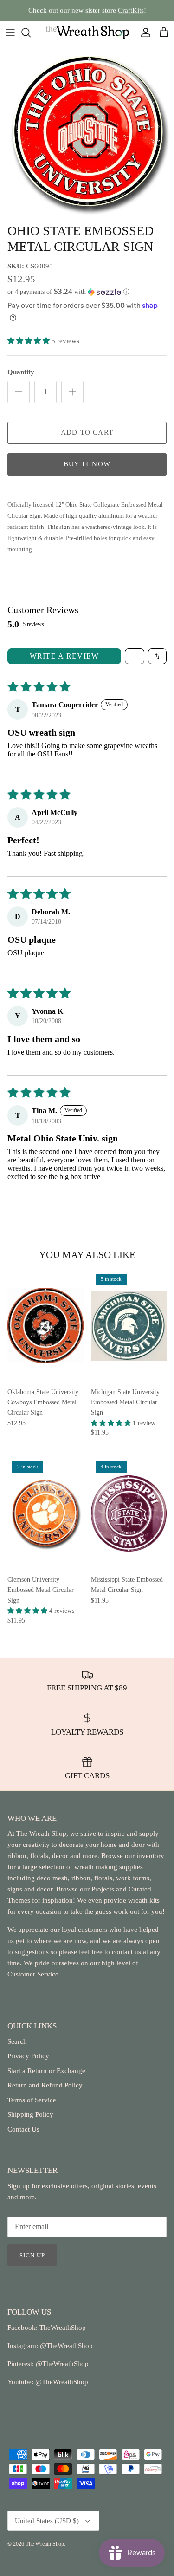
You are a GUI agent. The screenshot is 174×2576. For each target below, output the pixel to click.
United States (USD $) (47, 2521)
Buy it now (87, 464)
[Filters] (135, 656)
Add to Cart (87, 432)
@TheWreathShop (61, 2364)
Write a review (64, 656)
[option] (87, 131)
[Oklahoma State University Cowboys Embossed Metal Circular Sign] (45, 1326)
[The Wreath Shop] (87, 32)
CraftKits (131, 10)
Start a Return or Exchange (46, 2071)
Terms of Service (32, 2100)
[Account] (143, 33)
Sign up (32, 2255)
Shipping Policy (30, 2114)
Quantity (21, 372)
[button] (87, 292)
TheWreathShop (63, 2328)
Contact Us (23, 2129)
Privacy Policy (28, 2056)
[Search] (31, 33)
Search (17, 2041)
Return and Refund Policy (45, 2085)
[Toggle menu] (10, 33)
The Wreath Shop (45, 2544)
